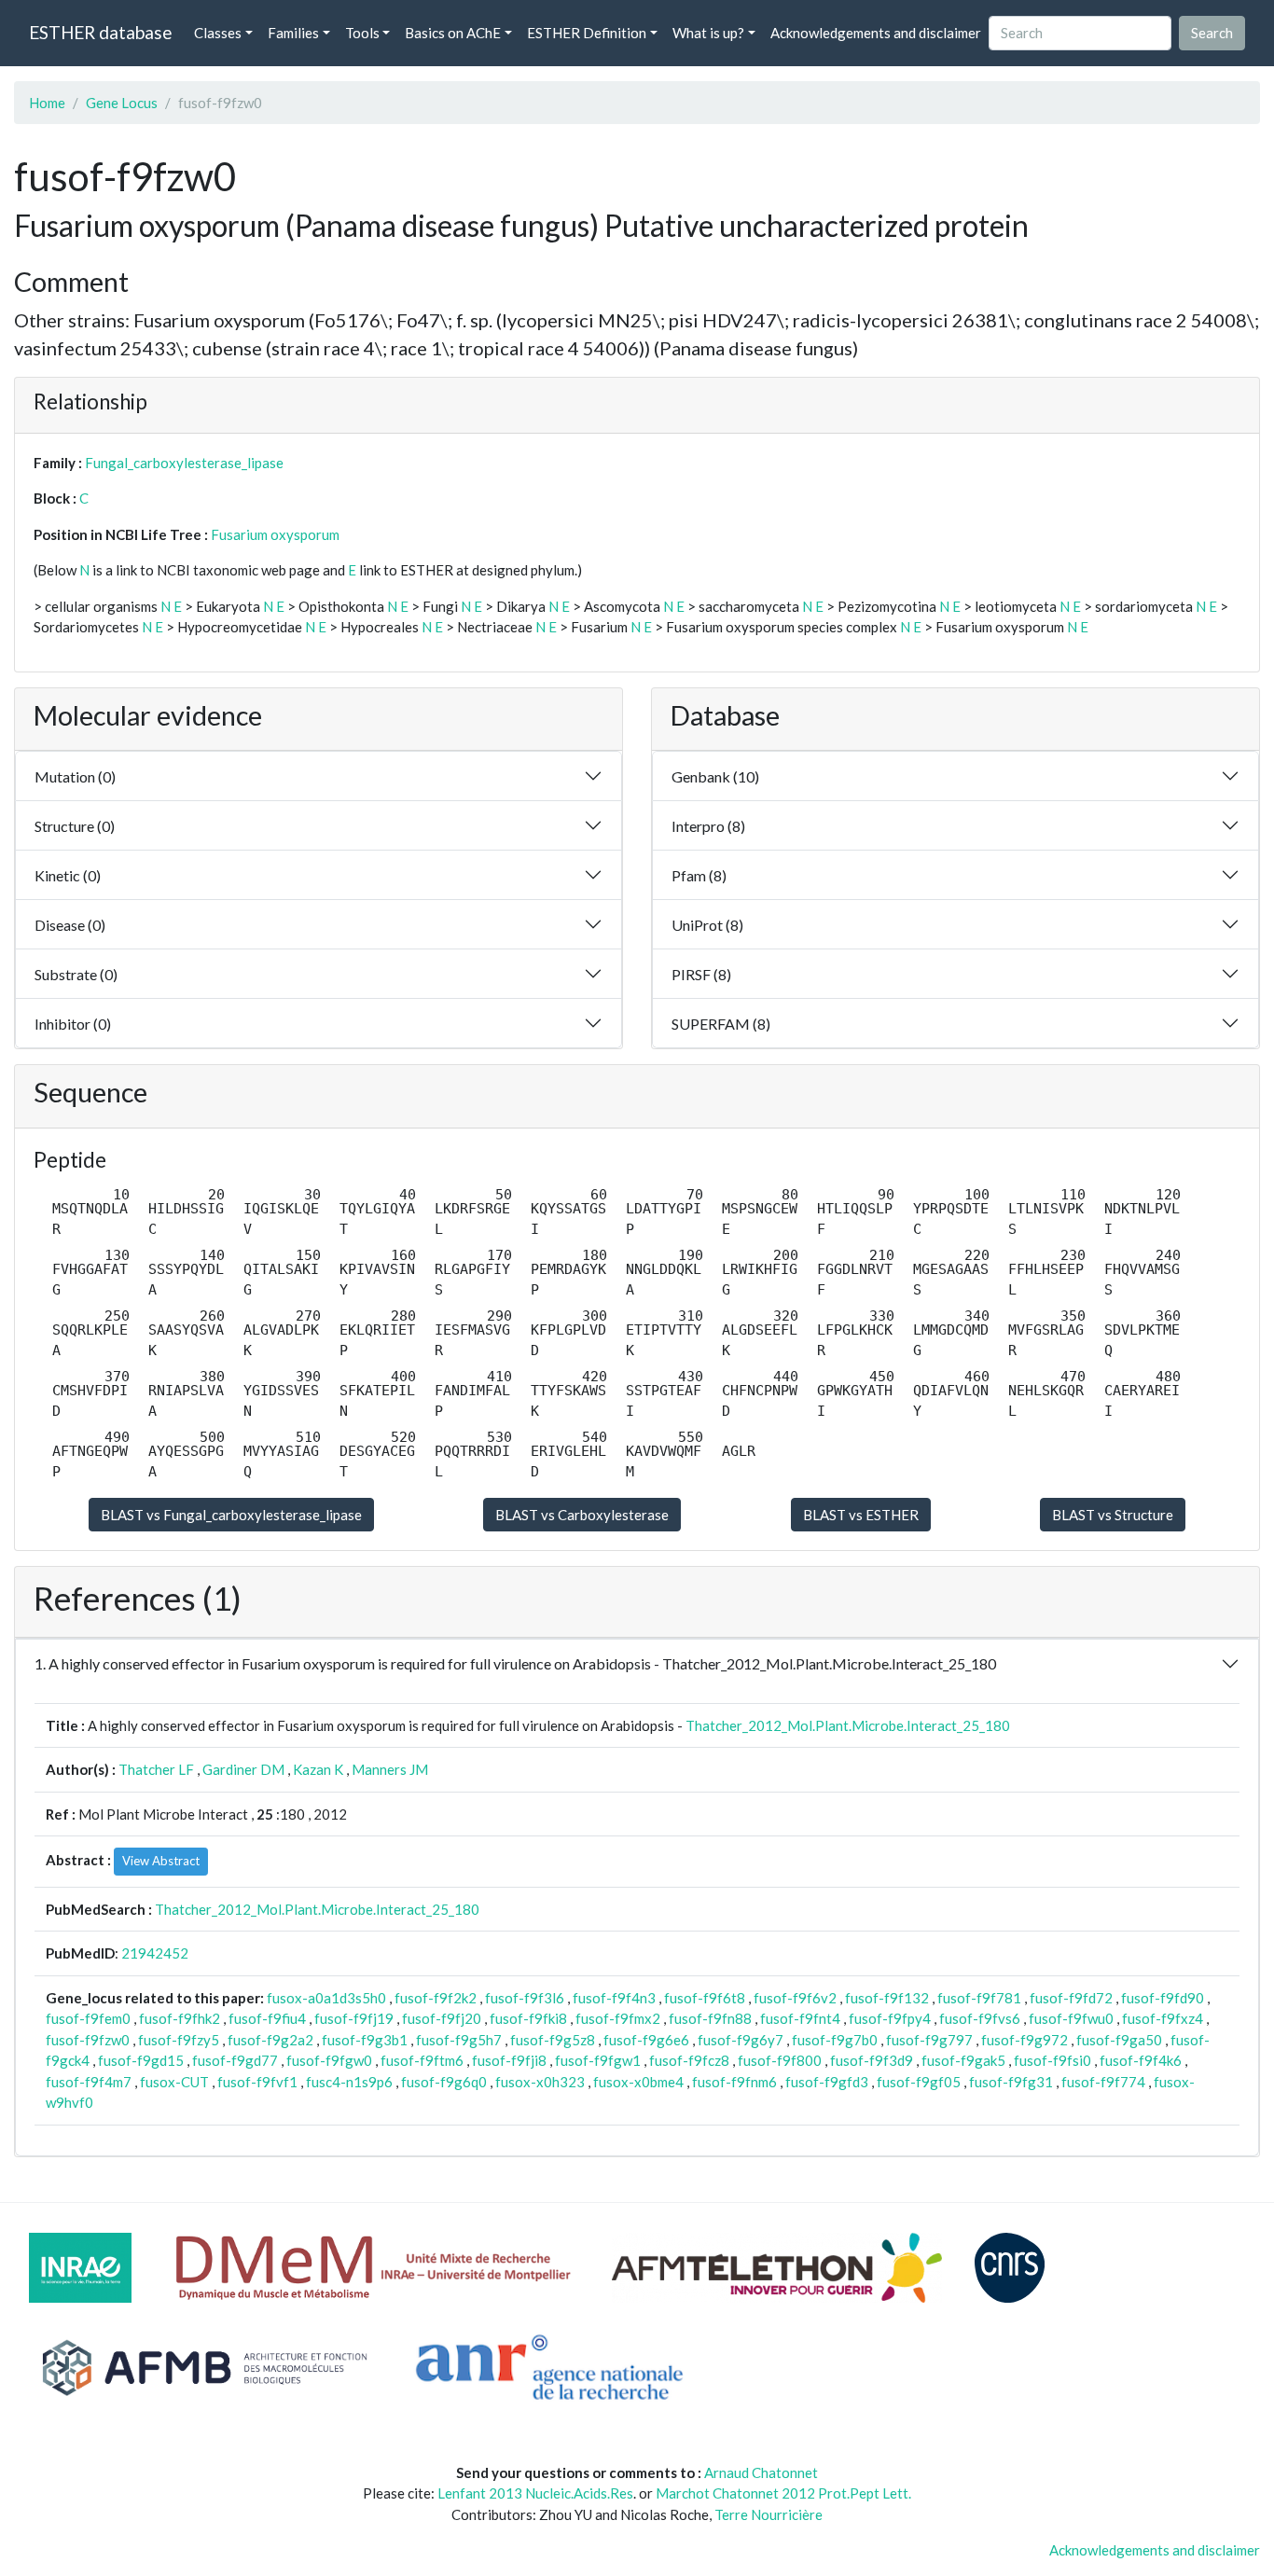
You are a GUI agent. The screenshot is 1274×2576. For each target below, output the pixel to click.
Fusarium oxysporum (275, 534)
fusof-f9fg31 (1011, 2082)
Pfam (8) (699, 875)
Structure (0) (75, 826)
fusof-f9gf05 (919, 2082)
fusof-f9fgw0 (329, 2060)
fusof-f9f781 (979, 1998)
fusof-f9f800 (780, 2060)
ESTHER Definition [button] (587, 33)
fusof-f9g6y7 (741, 2040)
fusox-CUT (174, 2082)
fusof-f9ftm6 (422, 2060)
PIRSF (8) (701, 974)
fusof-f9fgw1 (598, 2060)
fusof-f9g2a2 (270, 2040)
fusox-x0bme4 (638, 2082)
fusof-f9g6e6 (646, 2040)
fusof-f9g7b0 (835, 2040)
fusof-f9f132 (887, 1998)
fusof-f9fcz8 (689, 2060)
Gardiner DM (243, 1769)
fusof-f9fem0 (88, 2018)
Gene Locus (122, 103)
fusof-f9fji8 (509, 2060)
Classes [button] (218, 33)
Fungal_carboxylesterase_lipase (184, 463)
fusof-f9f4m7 (89, 2082)
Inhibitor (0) (73, 1024)
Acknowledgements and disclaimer (876, 33)
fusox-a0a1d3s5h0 (326, 1998)
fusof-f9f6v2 (795, 1998)
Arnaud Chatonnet (761, 2472)
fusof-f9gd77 (235, 2060)
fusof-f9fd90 (1163, 1998)
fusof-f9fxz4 (1163, 2018)
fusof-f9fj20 (442, 2018)
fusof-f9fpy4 (890, 2018)
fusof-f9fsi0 (1052, 2060)
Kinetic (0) (68, 875)
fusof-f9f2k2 (436, 1998)
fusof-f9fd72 (1071, 1998)
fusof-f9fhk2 (180, 2018)
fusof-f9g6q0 (444, 2082)
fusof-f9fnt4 (800, 2018)
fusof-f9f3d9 (872, 2060)
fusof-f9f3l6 (525, 1998)
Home (47, 103)
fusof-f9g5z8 (553, 2040)
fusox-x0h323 (540, 2082)
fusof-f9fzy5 (179, 2040)
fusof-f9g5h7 (459, 2040)
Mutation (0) (75, 776)
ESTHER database (100, 32)
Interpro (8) (708, 826)
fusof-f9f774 (1103, 2082)
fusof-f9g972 (1025, 2040)
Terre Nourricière (769, 2514)
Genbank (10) (715, 776)
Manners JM (390, 1769)
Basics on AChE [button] (453, 33)
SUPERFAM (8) (721, 1024)
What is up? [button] (708, 33)
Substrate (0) (76, 974)
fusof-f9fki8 (528, 2018)
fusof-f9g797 (929, 2040)
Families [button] (293, 33)
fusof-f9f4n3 (614, 1998)
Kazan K (318, 1769)
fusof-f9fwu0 (1071, 2018)
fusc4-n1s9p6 (349, 2082)
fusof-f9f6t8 (705, 1998)
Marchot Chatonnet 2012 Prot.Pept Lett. (783, 2493)
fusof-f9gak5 (963, 2060)
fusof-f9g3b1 (365, 2040)
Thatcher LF (156, 1769)
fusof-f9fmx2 (618, 2018)
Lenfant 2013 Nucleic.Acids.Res (535, 2493)
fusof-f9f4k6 (1141, 2060)
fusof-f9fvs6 (980, 2018)
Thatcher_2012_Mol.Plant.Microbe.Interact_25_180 (848, 1725)
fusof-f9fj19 (354, 2018)
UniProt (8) (707, 925)
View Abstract (161, 1861)
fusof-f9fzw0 (88, 2040)
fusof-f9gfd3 (827, 2082)
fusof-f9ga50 (1119, 2040)
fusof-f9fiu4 (267, 2018)
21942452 (155, 1953)
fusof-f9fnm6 (734, 2082)
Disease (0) (70, 925)
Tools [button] (362, 33)
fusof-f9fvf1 (257, 2082)
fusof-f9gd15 (141, 2060)
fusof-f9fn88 (710, 2018)
